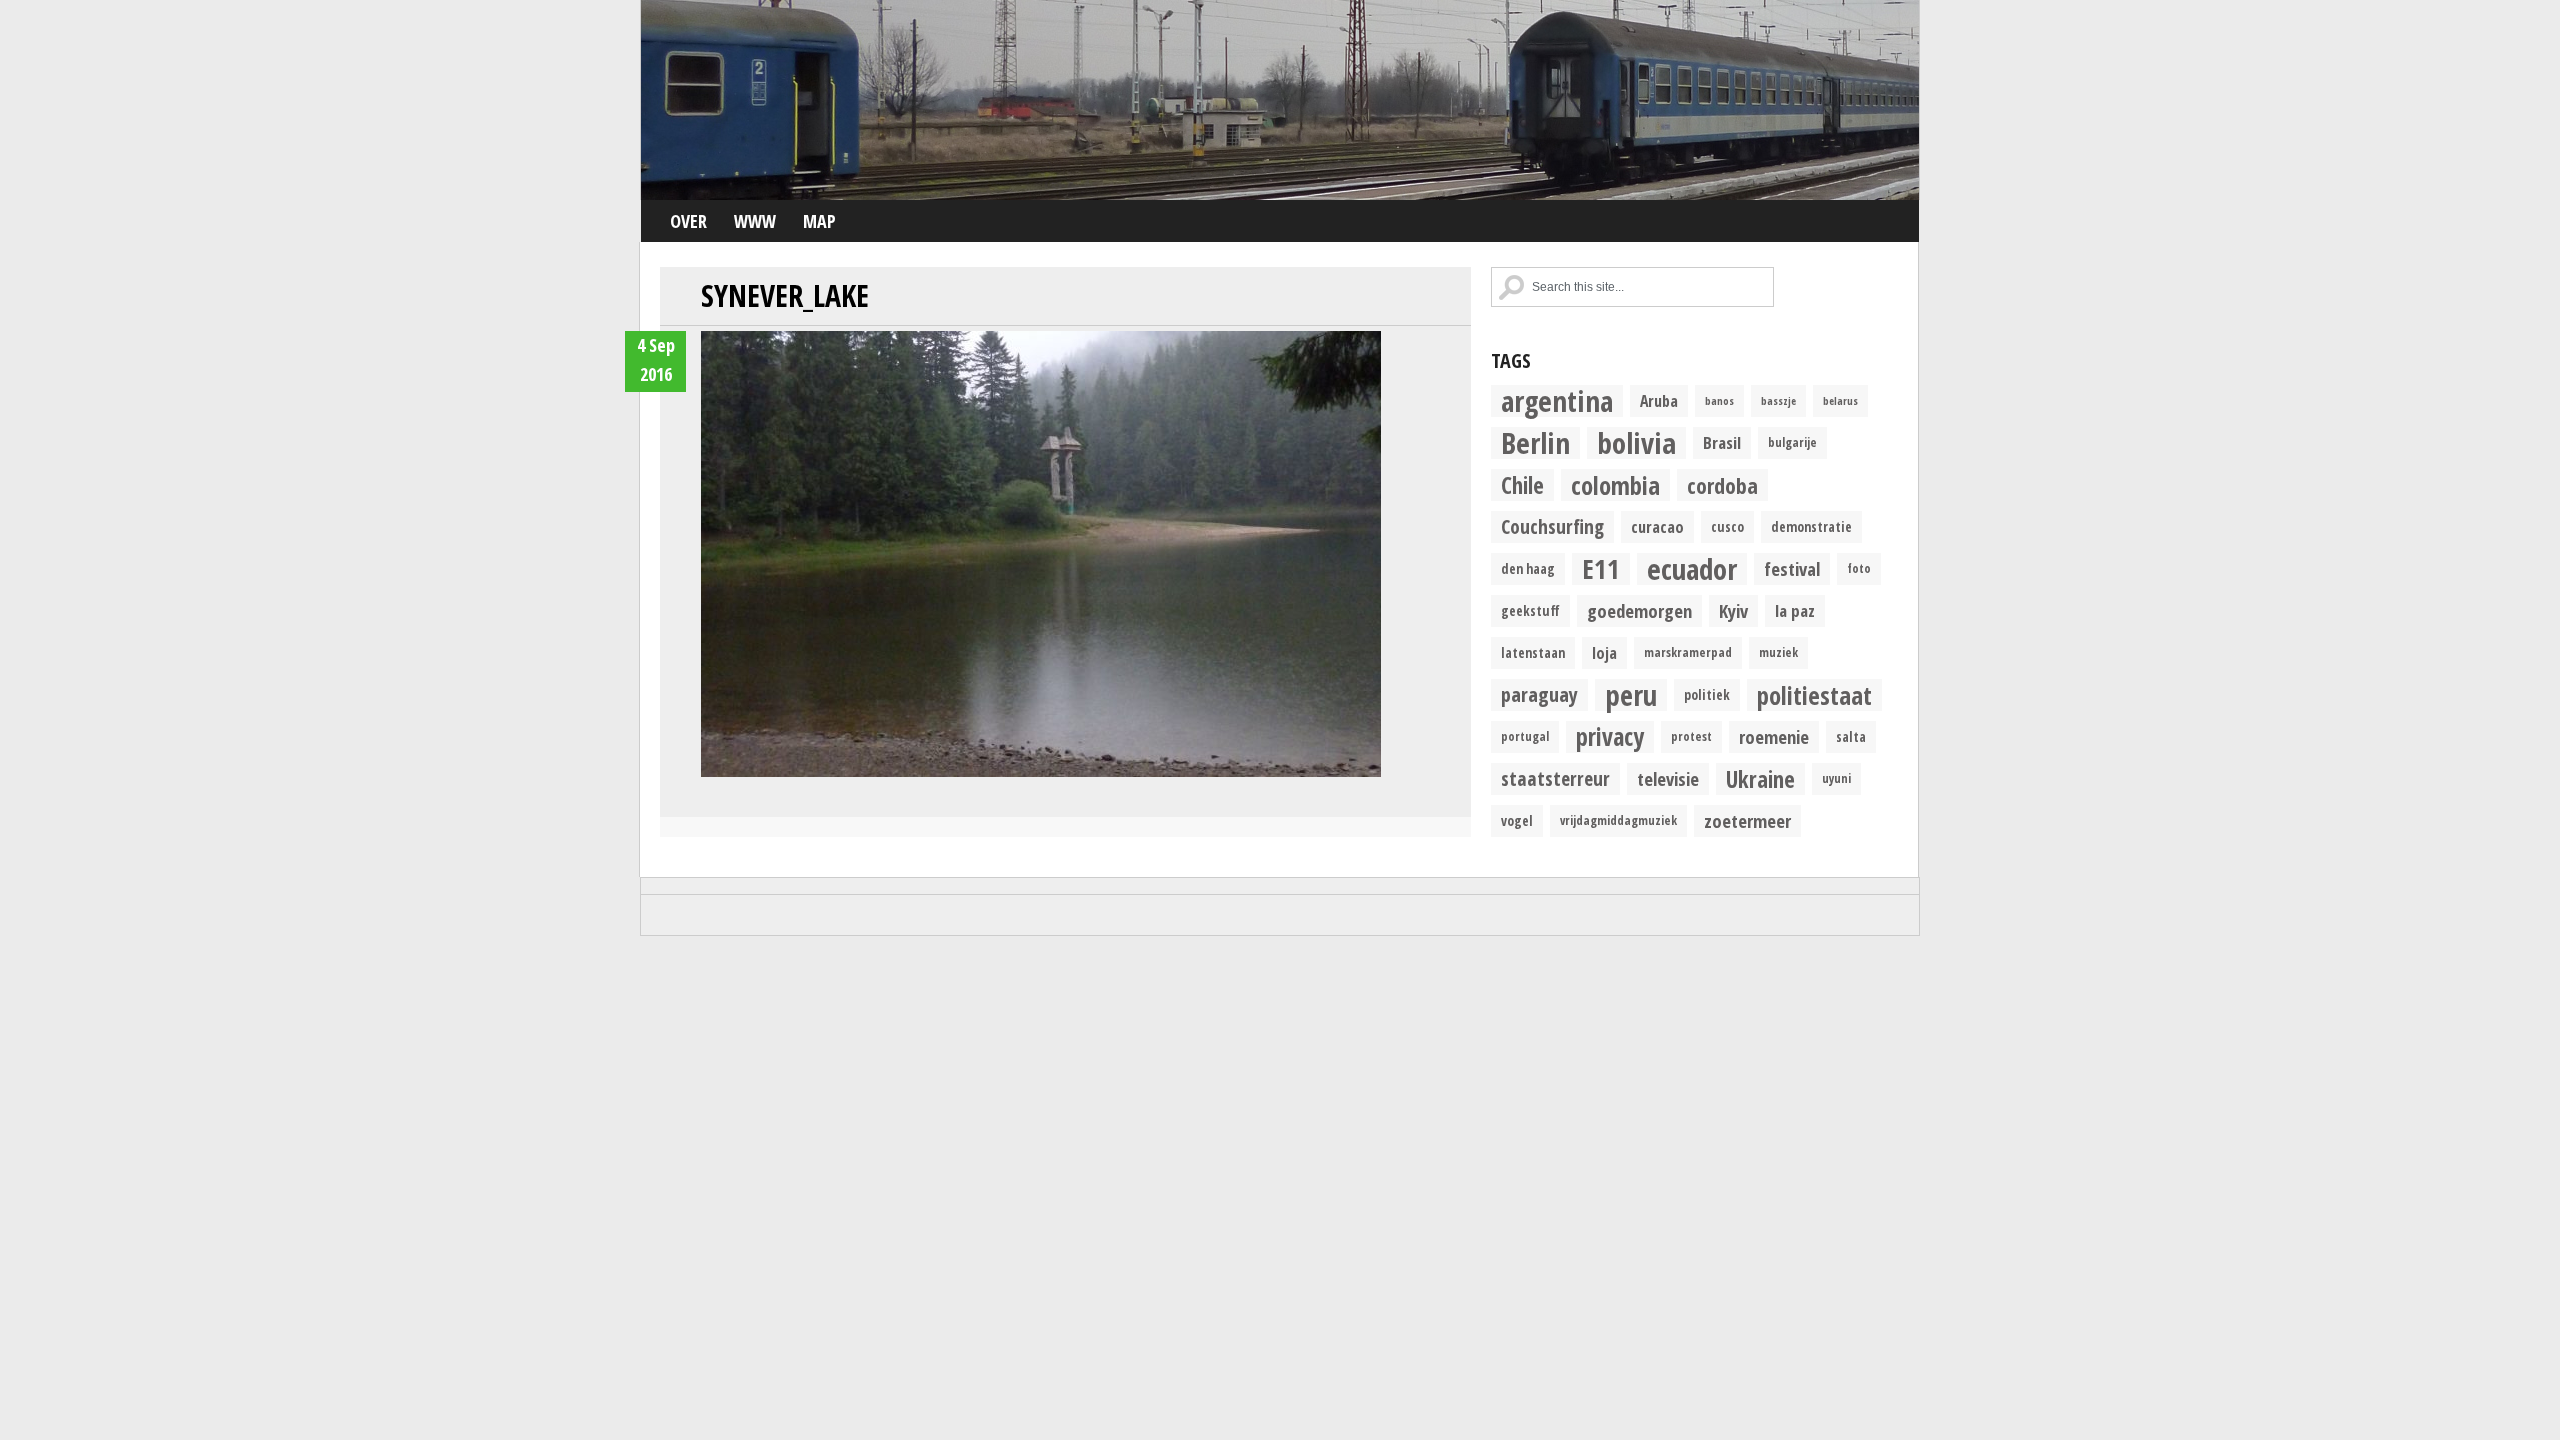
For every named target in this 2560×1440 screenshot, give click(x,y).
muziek (1778, 652)
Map (819, 221)
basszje (1778, 401)
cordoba (1722, 485)
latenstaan (1533, 653)
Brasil (1722, 442)
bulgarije (1792, 442)
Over (688, 221)
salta (1851, 737)
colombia (1615, 485)
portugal (1525, 736)
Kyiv (1733, 610)
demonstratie (1811, 527)
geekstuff (1530, 611)
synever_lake (785, 295)
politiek (1707, 695)
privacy (1610, 737)
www (755, 221)
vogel (1517, 821)
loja (1604, 653)
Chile (1522, 485)
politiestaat (1814, 695)
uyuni (1836, 778)
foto (1859, 568)
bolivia (1636, 443)
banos (1719, 401)
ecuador (1692, 569)
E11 (1601, 569)
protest (1691, 736)
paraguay (1539, 694)
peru (1631, 695)
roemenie (1774, 736)
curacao (1657, 527)
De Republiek (1280, 100)
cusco (1727, 527)
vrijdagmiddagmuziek (1618, 820)
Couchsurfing (1552, 526)
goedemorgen (1639, 610)
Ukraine (1760, 779)
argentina (1557, 401)
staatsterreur (1555, 778)
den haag (1528, 569)
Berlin (1535, 443)
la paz (1795, 610)
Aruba (1659, 401)
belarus (1840, 401)
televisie (1668, 778)
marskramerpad (1688, 652)
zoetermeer (1747, 820)
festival (1792, 568)
